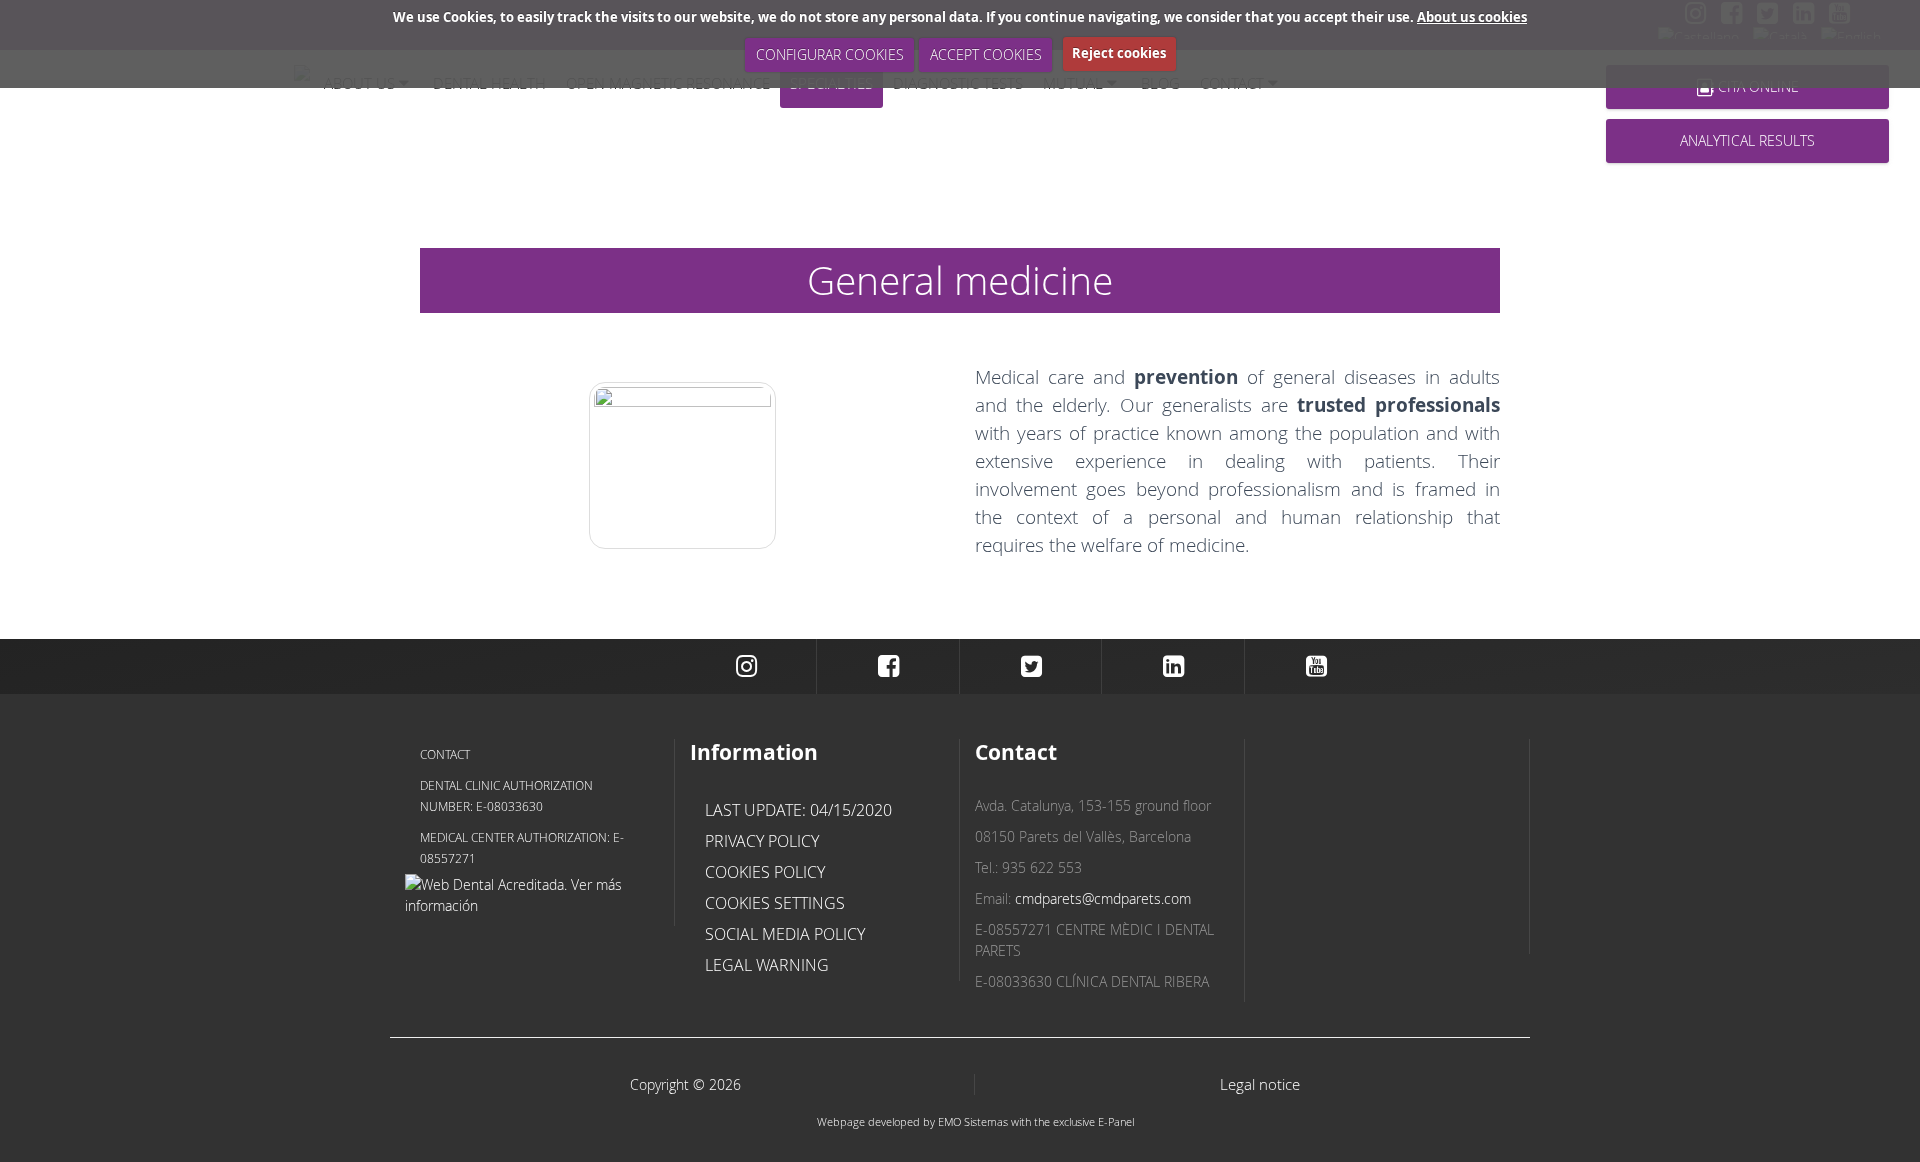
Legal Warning (767, 965)
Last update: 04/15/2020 (798, 810)
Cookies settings (775, 903)
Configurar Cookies (830, 54)
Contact (445, 754)
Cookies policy (765, 872)
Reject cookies (1119, 53)
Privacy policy (762, 841)
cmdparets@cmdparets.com (1103, 898)
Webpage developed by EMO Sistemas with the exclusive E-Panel (975, 1121)
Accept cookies (986, 54)
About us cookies (1472, 17)
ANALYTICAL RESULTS (1747, 140)
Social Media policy (785, 934)
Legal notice (1260, 1084)
